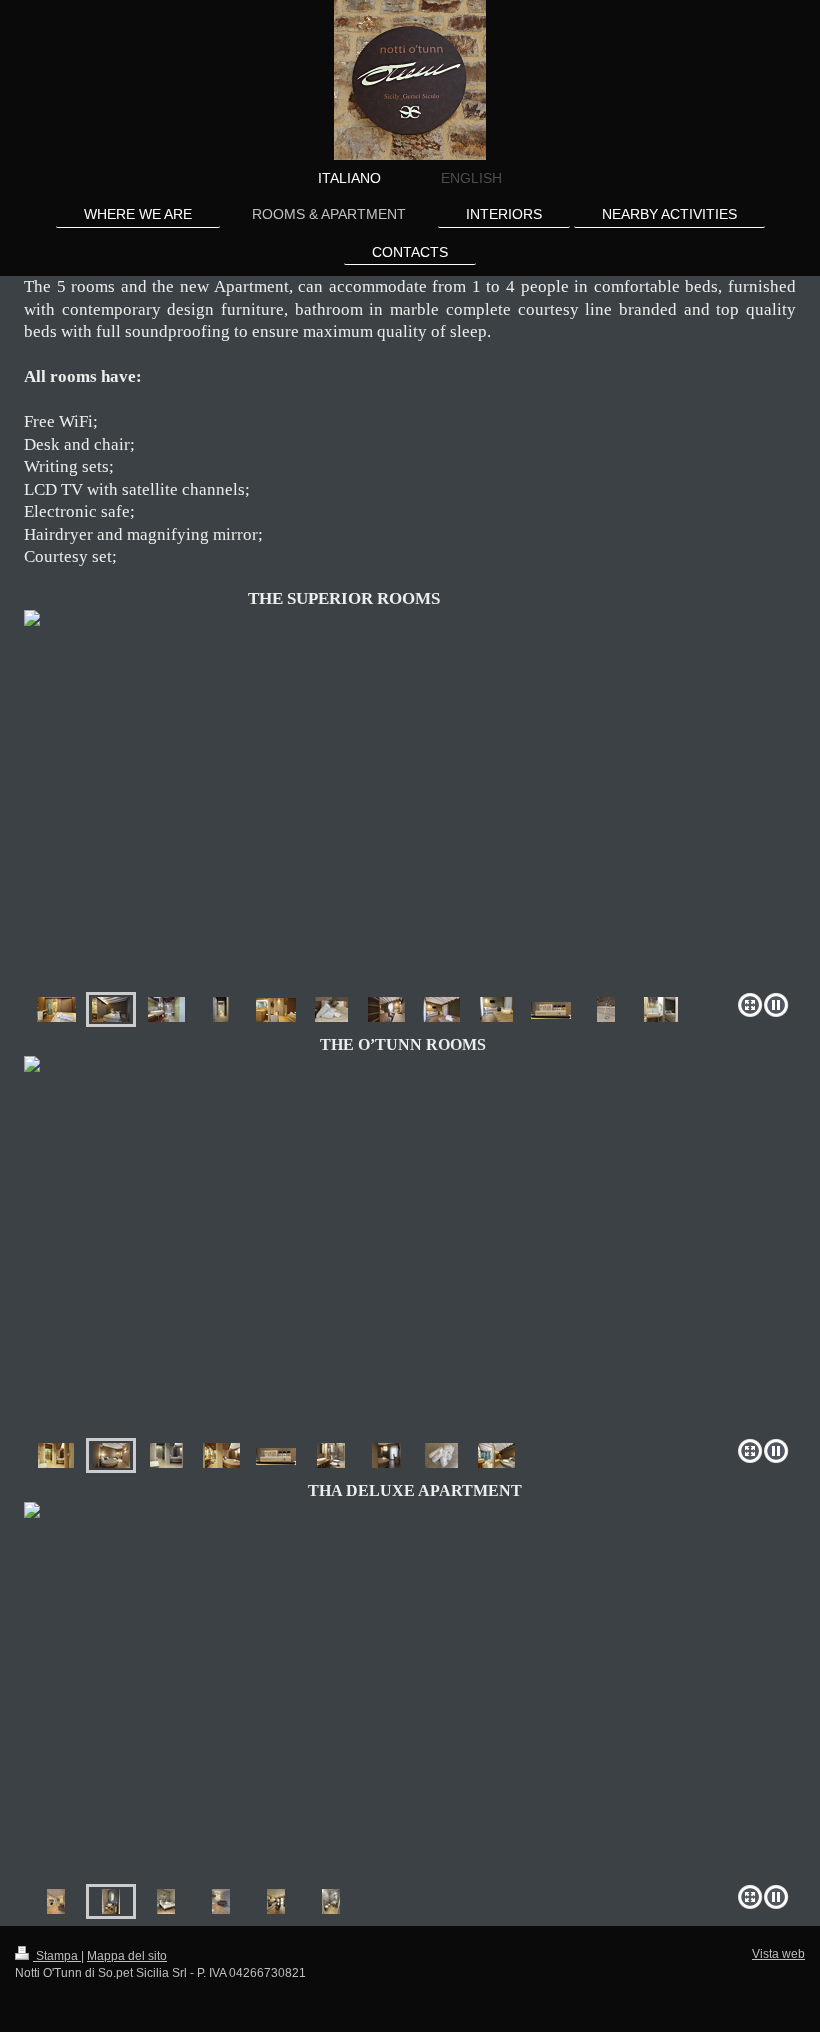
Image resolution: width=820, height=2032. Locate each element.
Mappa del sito (127, 1956)
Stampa (57, 1956)
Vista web (778, 1954)
